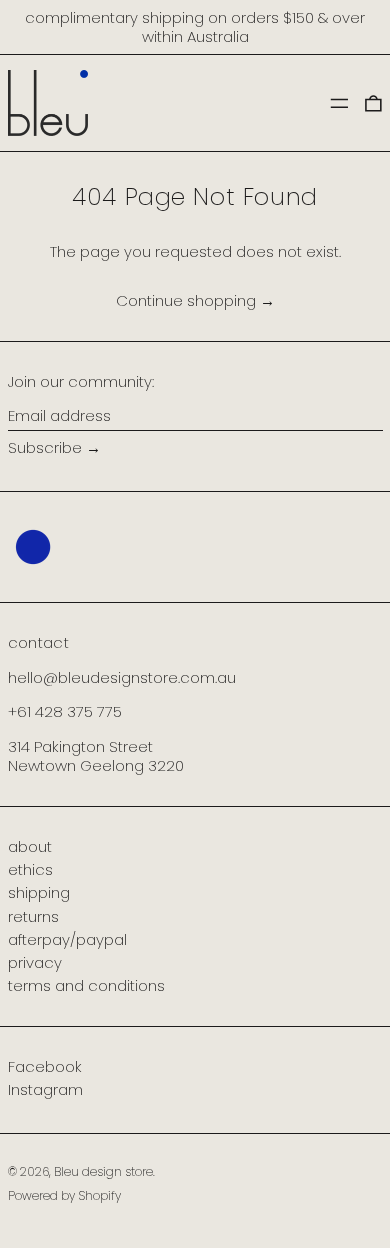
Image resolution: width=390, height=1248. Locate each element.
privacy (35, 962)
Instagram (45, 1090)
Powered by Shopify (64, 1195)
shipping (39, 892)
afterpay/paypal (67, 939)
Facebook (45, 1067)
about (30, 846)
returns (33, 916)
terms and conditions (86, 985)
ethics (30, 869)
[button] (373, 102)
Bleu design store (103, 1171)
